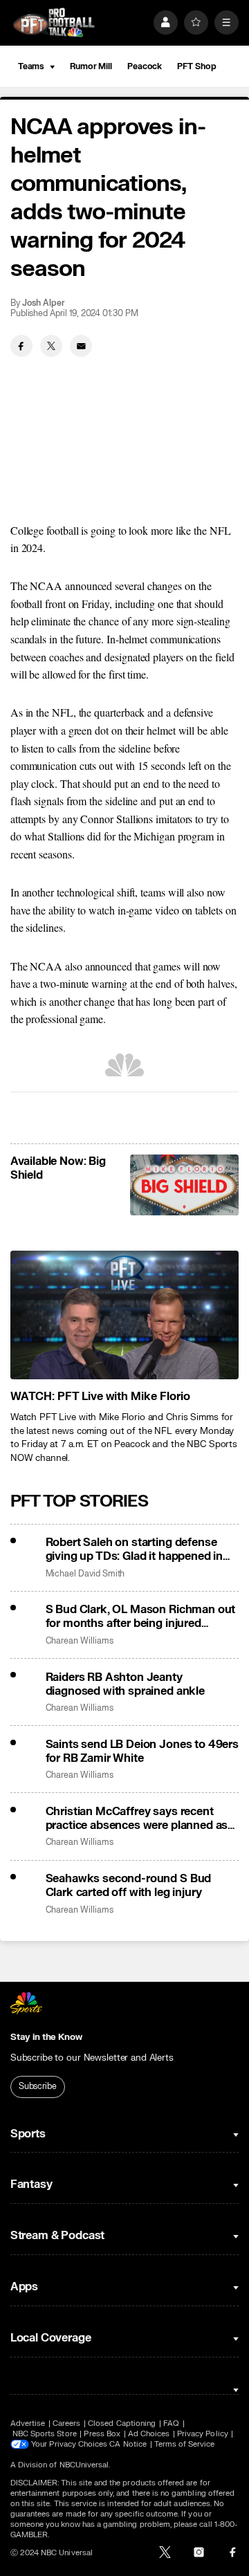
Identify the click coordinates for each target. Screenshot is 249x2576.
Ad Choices (149, 2434)
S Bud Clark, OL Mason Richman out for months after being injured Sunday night (141, 1617)
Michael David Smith (85, 1574)
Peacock (145, 66)
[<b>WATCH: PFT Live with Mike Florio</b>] (124, 1315)
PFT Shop (196, 66)
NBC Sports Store (45, 2434)
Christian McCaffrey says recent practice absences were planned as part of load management (137, 1819)
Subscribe (38, 2086)
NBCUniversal (84, 2465)
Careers (66, 2423)
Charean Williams (80, 1641)
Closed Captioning (122, 2423)
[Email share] (81, 346)
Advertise (28, 2423)
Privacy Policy (203, 2434)
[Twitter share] (51, 346)
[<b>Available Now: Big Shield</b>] (184, 1185)
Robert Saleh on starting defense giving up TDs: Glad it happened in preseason (135, 1549)
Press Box (102, 2434)
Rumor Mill (91, 66)
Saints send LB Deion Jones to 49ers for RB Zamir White (142, 1751)
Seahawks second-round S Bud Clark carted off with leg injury (129, 1886)
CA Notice (128, 2444)
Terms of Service (185, 2444)
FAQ (171, 2423)
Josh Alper (43, 303)
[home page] (54, 22)
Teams (31, 66)
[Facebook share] (21, 346)
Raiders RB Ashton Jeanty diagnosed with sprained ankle (125, 1684)
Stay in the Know (46, 2037)
